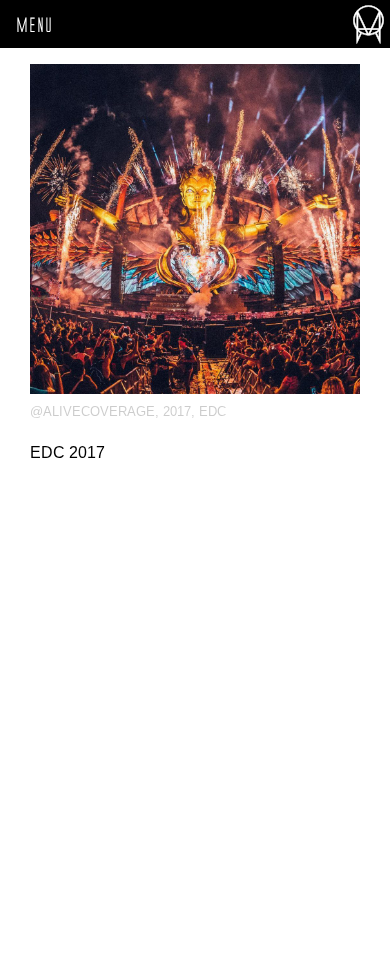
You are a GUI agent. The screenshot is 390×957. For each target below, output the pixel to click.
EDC (212, 411)
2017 (177, 411)
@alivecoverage (92, 411)
